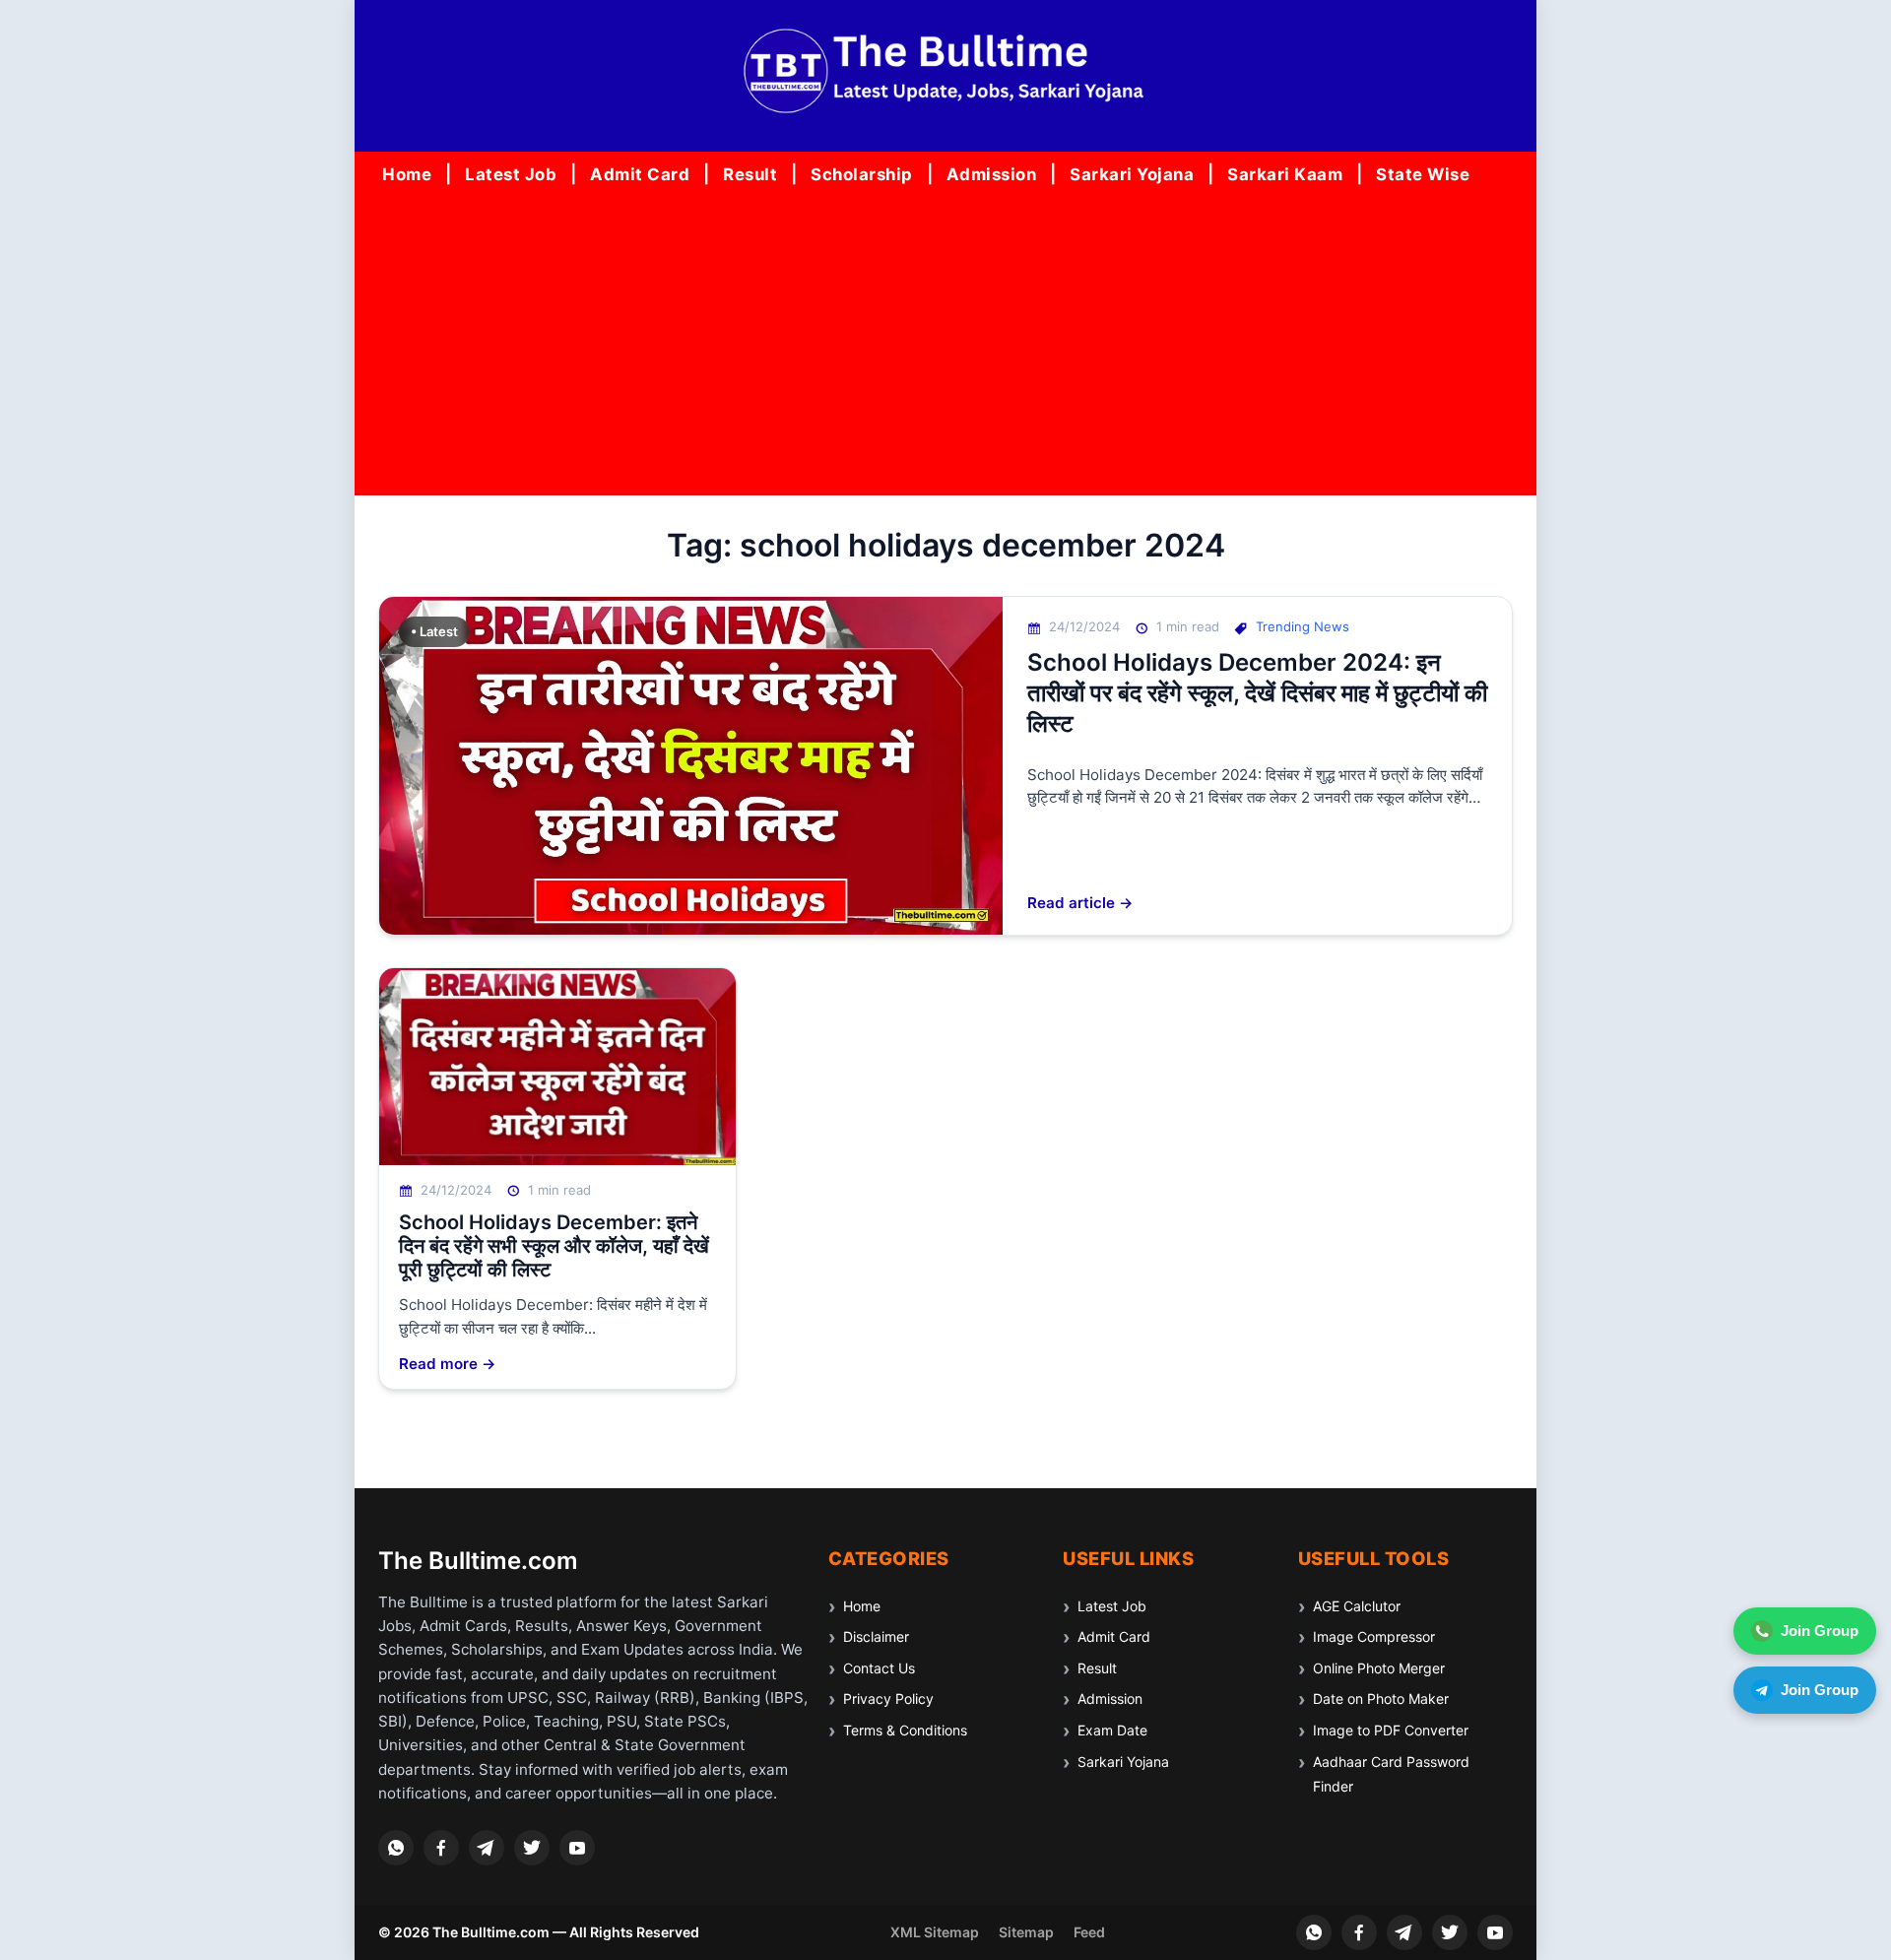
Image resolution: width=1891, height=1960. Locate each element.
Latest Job (511, 174)
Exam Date (1112, 1730)
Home (407, 174)
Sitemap (1026, 1932)
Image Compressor (1374, 1636)
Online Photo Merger (1379, 1668)
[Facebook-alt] (441, 1848)
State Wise (1423, 174)
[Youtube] (577, 1848)
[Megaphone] (487, 1848)
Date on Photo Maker (1381, 1699)
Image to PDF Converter (1391, 1730)
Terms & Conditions (905, 1730)
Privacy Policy (888, 1699)
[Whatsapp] (396, 1848)
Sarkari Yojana (1132, 174)
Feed (1089, 1932)
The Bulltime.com (478, 1561)
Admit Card (640, 174)
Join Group (1820, 1631)
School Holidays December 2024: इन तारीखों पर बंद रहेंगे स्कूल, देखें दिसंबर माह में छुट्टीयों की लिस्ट (1257, 693)
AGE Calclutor (1357, 1606)
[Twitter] (532, 1848)
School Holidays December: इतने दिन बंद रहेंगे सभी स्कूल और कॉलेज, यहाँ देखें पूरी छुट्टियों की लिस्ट (554, 1246)
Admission (992, 174)
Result (750, 174)
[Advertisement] (945, 346)
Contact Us (879, 1668)
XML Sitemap (935, 1932)
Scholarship (862, 174)
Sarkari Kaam (1285, 174)
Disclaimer (876, 1636)
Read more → (448, 1364)
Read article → (1080, 903)
